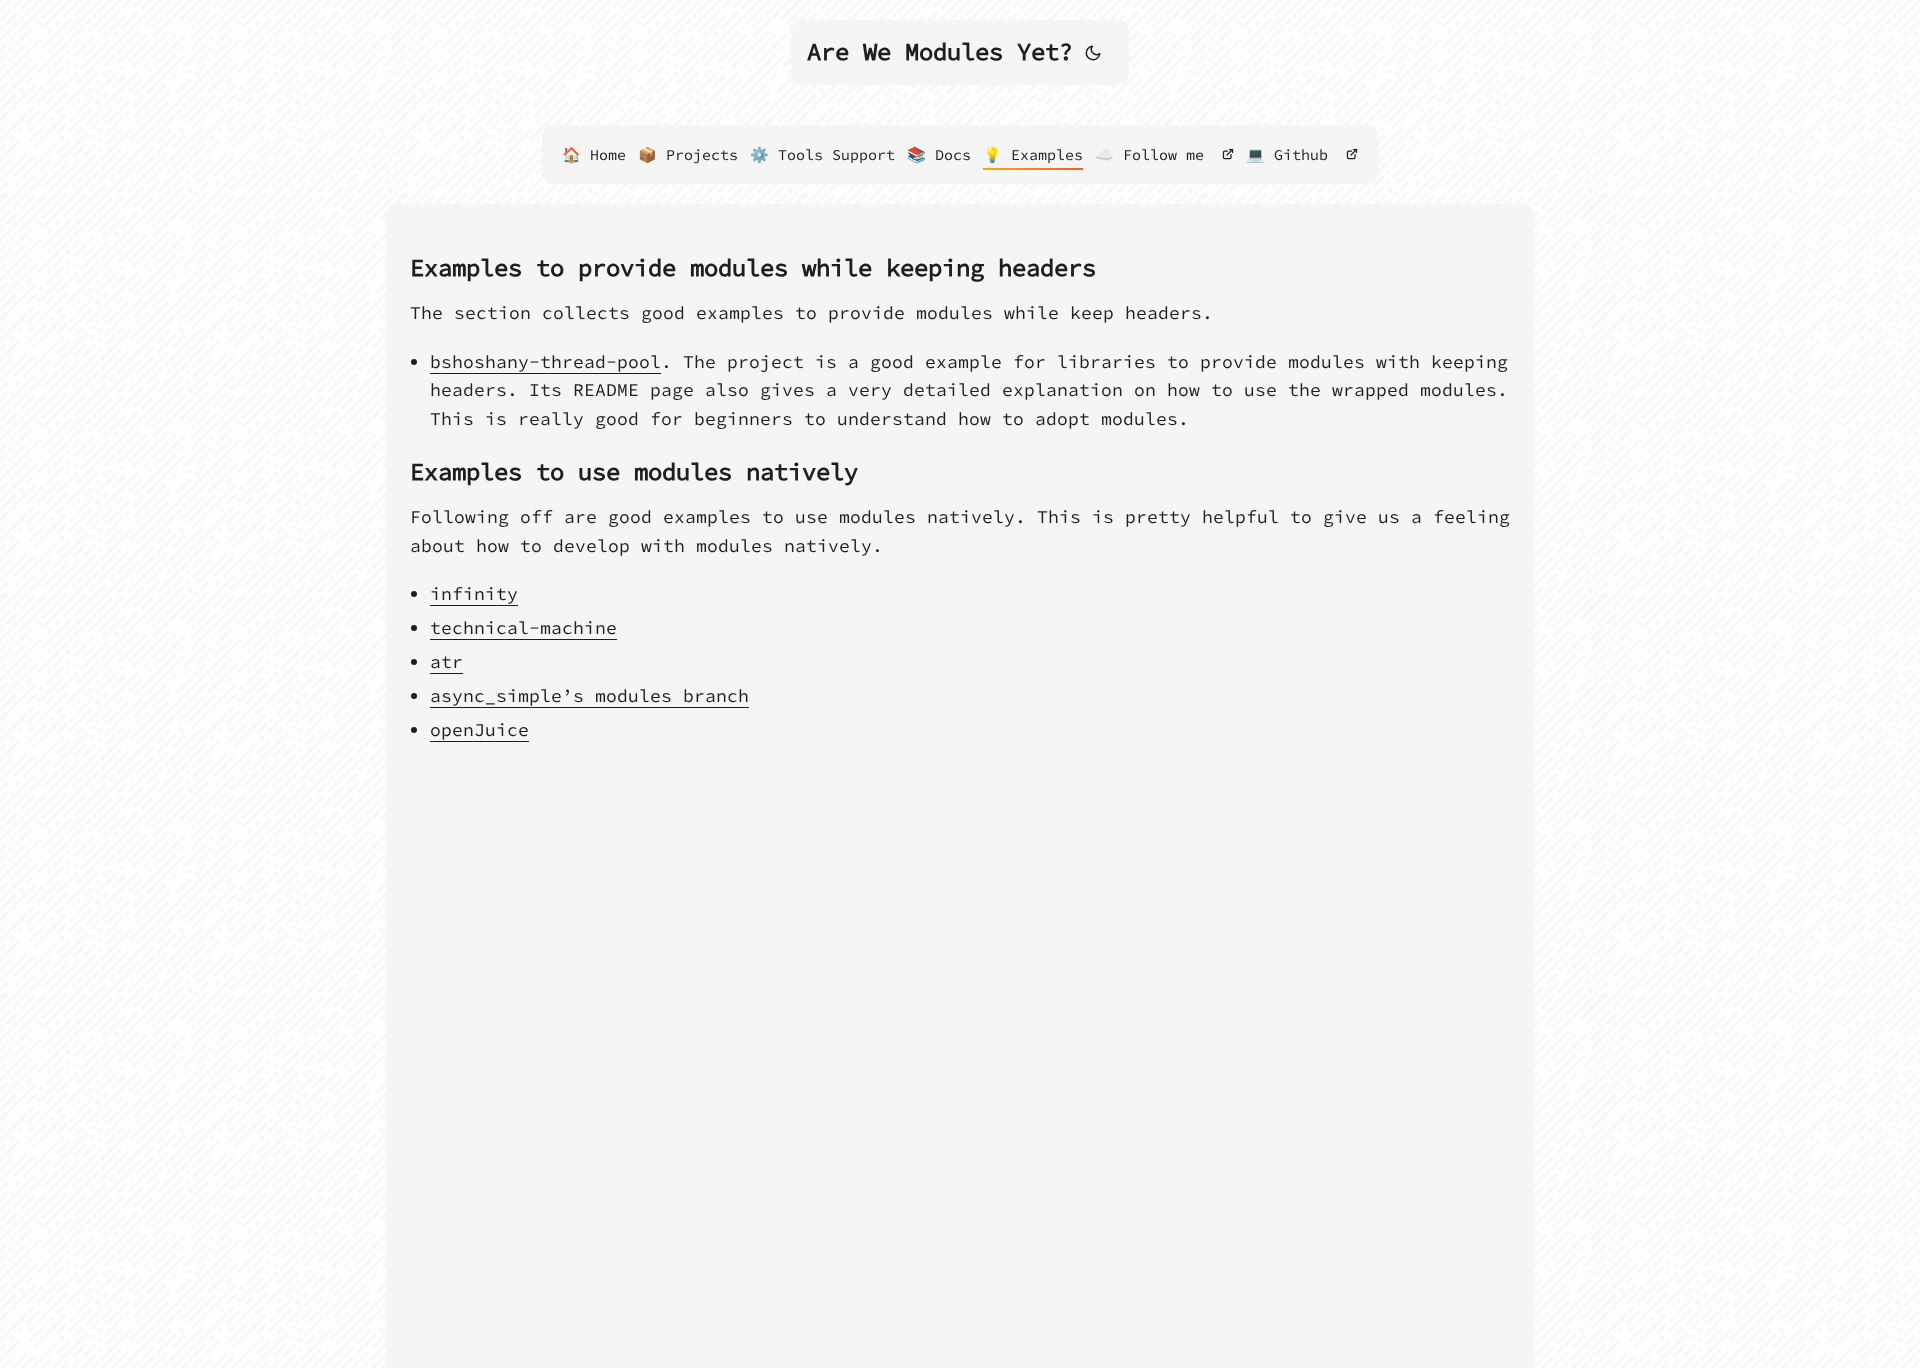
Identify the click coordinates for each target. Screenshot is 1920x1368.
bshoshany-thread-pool (545, 361)
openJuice (479, 729)
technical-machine (523, 627)
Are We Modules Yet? (940, 51)
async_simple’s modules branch (589, 695)
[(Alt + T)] (1093, 52)
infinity (474, 593)
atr (446, 661)
